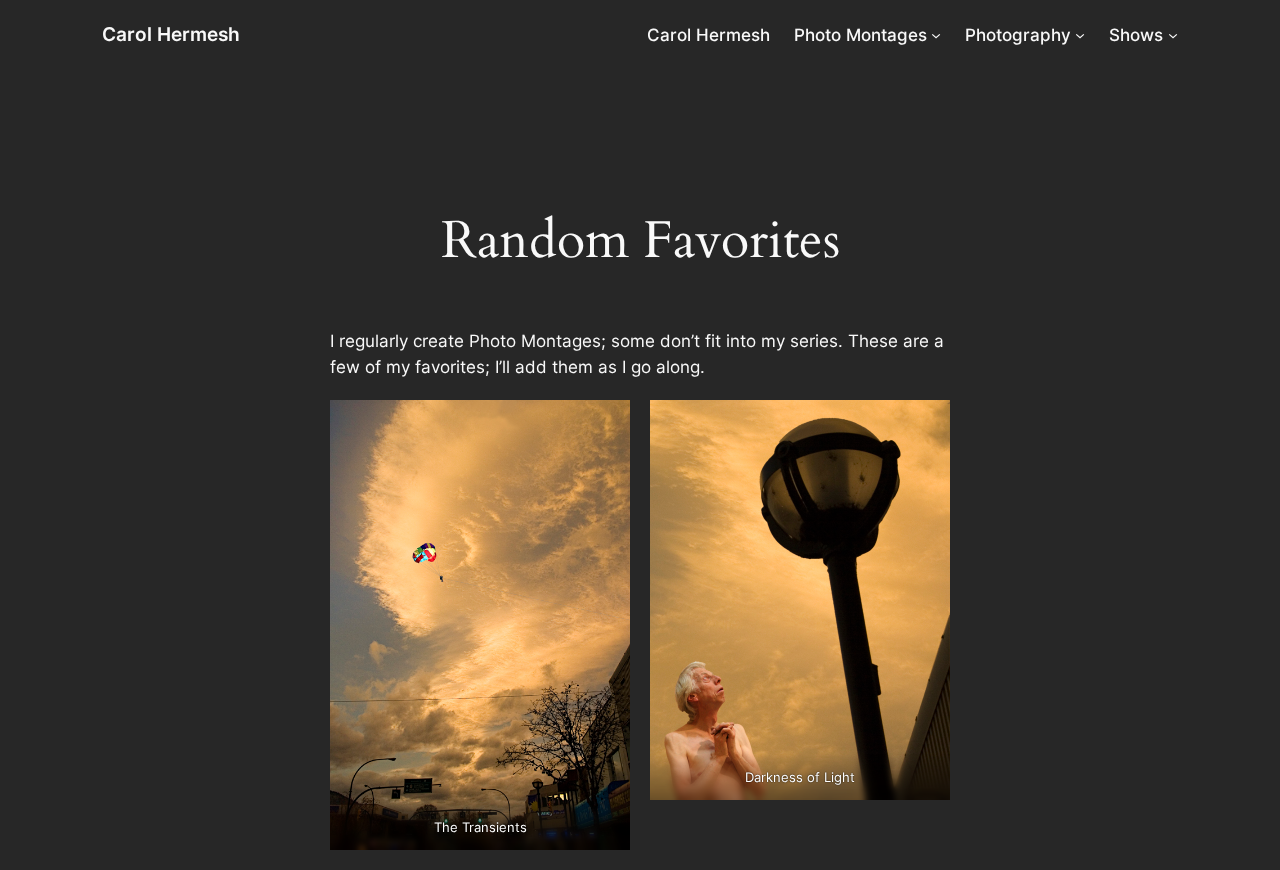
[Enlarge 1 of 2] (604, 426)
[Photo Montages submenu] (936, 35)
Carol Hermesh (171, 34)
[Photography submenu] (1080, 35)
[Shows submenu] (1173, 35)
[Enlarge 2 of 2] (924, 426)
